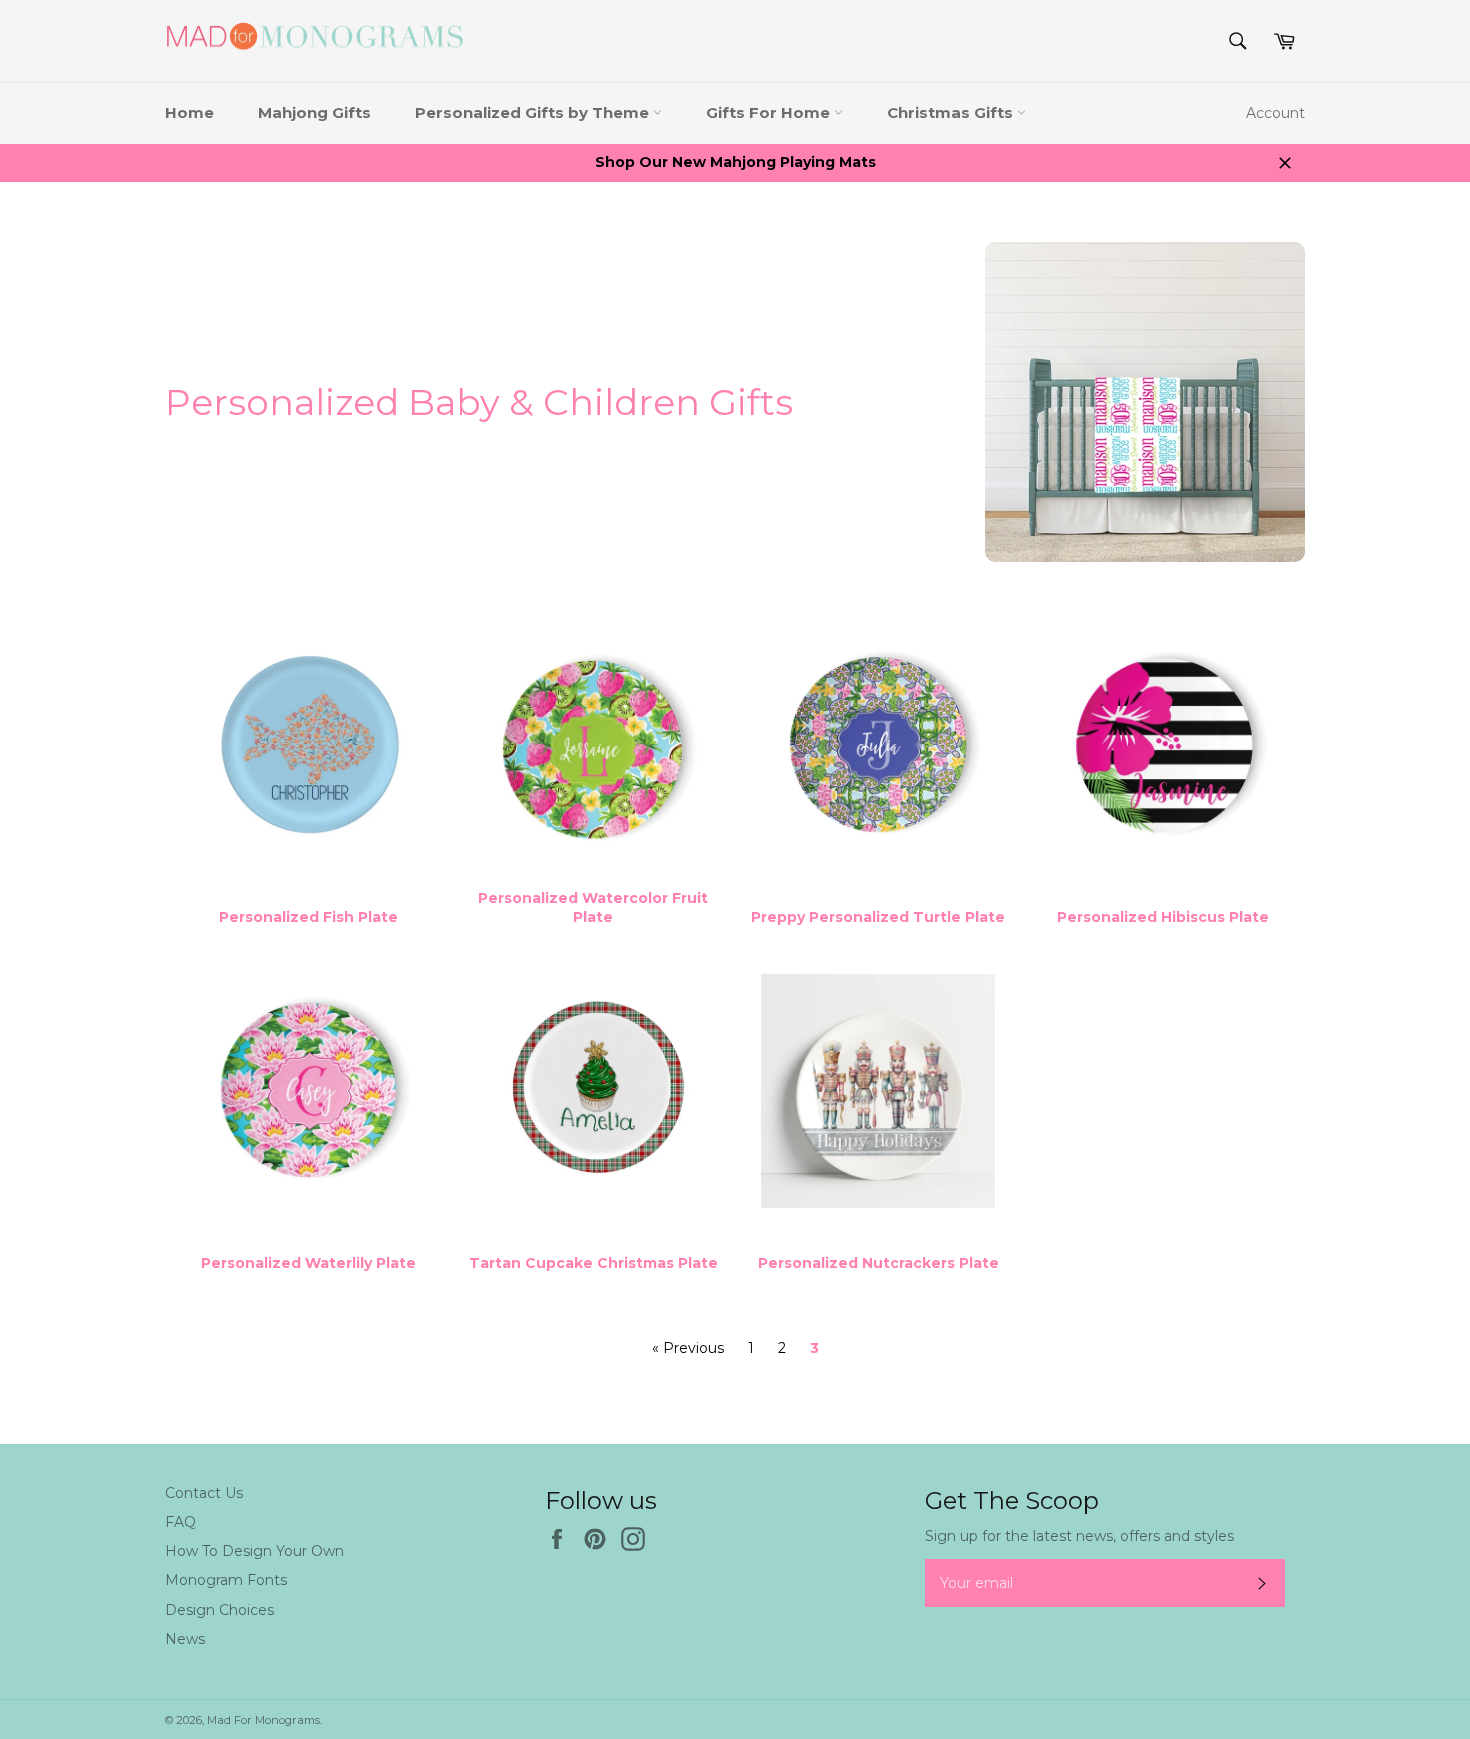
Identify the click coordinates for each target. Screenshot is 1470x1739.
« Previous (688, 1348)
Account (1275, 113)
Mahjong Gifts (314, 112)
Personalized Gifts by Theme (534, 112)
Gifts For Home (770, 112)
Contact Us (204, 1493)
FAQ (180, 1522)
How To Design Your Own (254, 1551)
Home (189, 112)
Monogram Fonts (226, 1580)
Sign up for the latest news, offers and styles (1079, 1536)
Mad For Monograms (263, 1720)
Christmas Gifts (952, 112)
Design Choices (219, 1610)
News (185, 1639)
